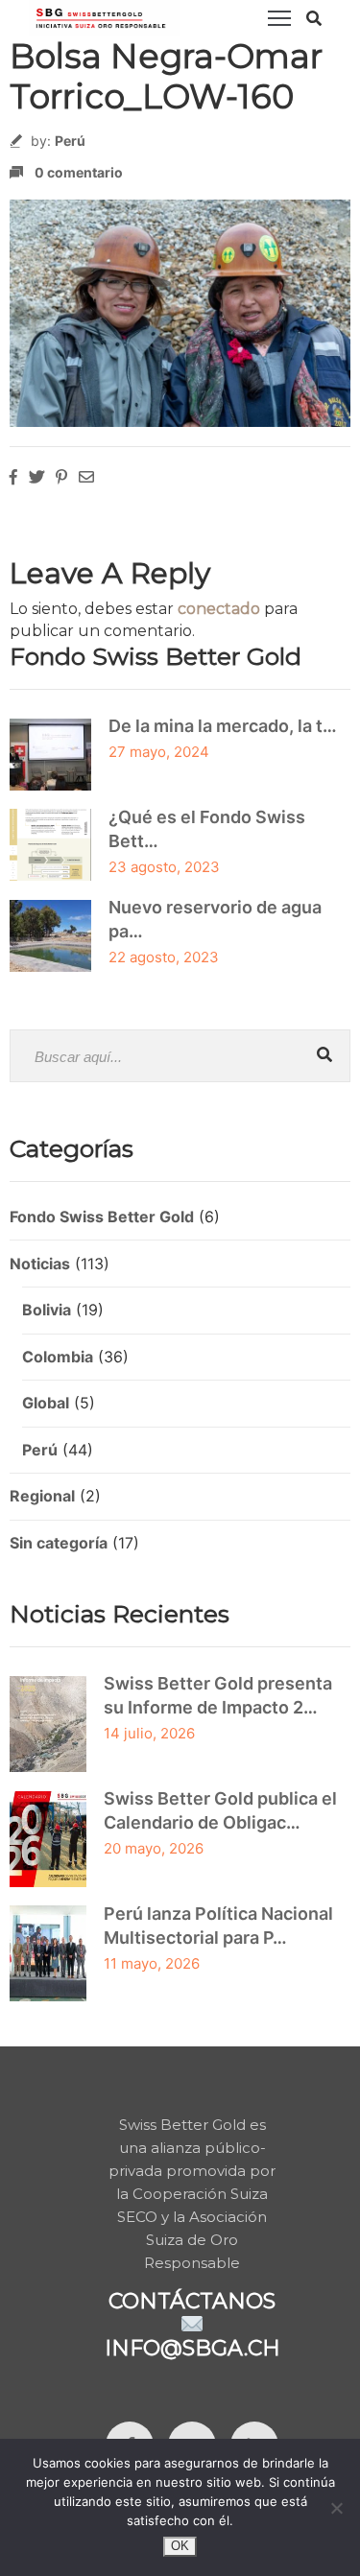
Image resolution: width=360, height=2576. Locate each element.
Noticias (40, 1264)
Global (46, 1403)
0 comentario (79, 172)
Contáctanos (192, 2301)
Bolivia (47, 1310)
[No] (336, 2508)
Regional (42, 1496)
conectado (219, 609)
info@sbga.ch (192, 2348)
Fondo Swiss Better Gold (102, 1217)
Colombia (58, 1357)
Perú (70, 141)
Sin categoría (59, 1543)
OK (180, 2546)
